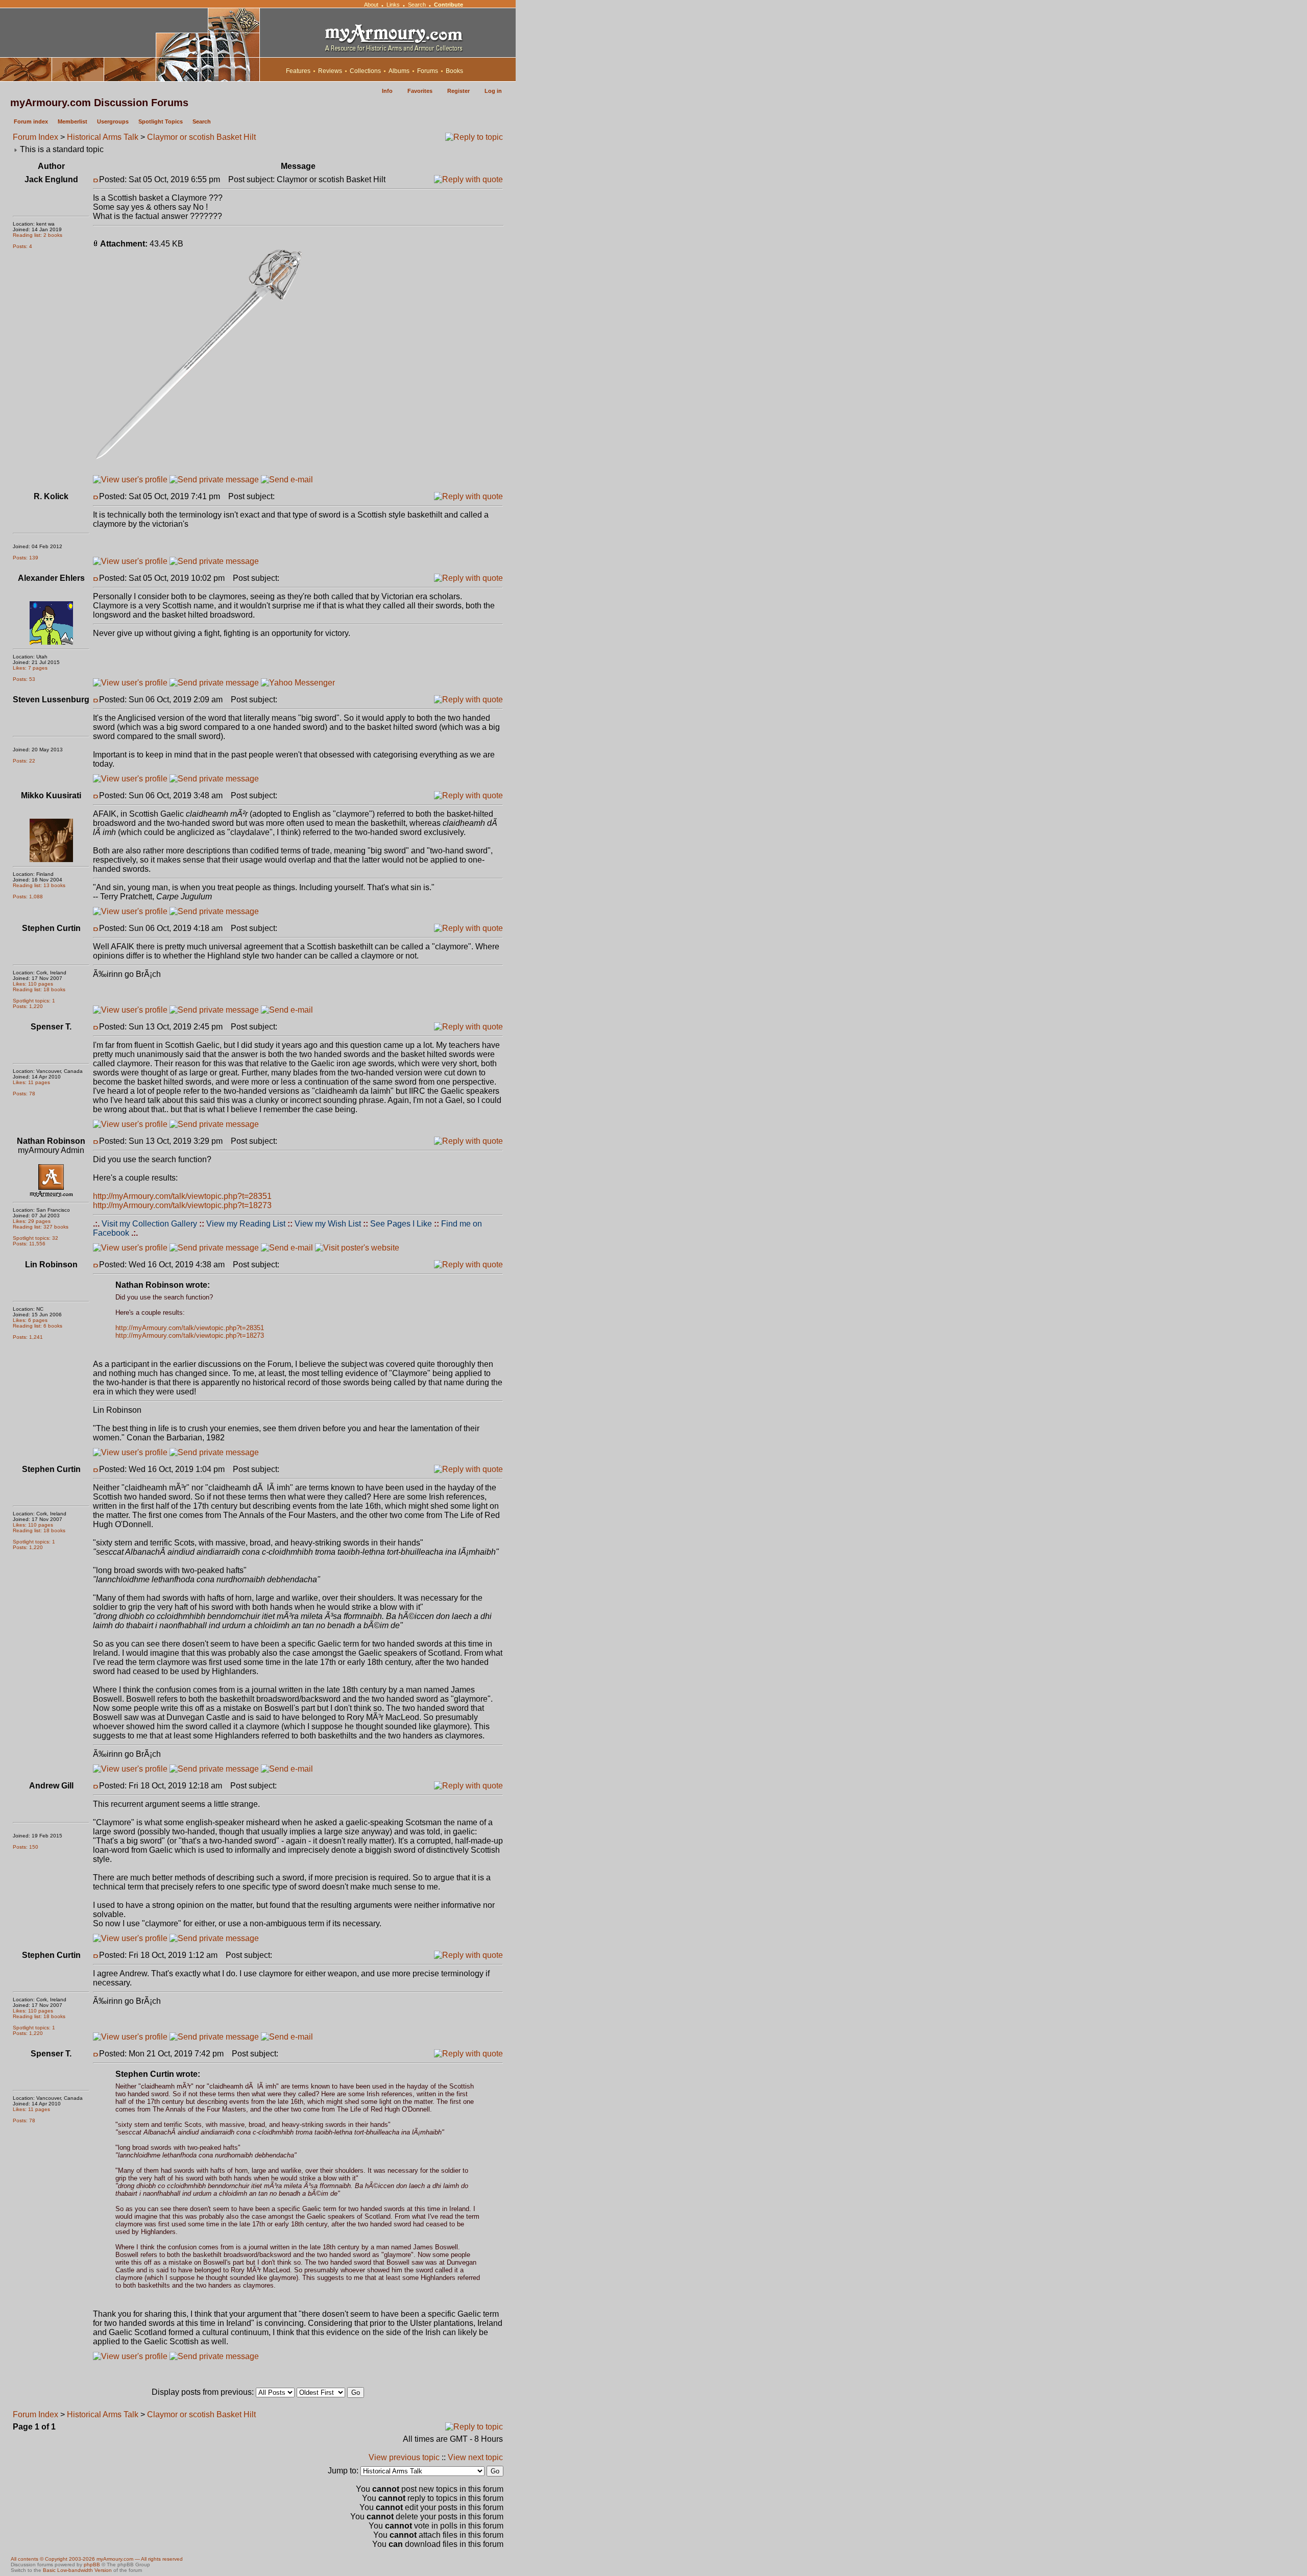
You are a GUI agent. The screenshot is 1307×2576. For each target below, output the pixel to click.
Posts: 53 (24, 679)
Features (298, 71)
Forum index (31, 121)
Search (417, 5)
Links (393, 5)
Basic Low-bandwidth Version (77, 2570)
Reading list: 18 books (39, 989)
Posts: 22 (24, 761)
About (371, 5)
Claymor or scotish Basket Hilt (201, 137)
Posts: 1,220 (28, 1006)
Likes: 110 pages (33, 984)
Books (454, 71)
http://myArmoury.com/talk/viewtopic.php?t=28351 (182, 1196)
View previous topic (404, 2457)
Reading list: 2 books (38, 235)
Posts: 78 (24, 1094)
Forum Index (35, 137)
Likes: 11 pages (31, 1082)
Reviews (330, 71)
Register (458, 91)
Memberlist (72, 121)
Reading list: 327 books (41, 1227)
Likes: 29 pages (32, 1221)
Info (387, 91)
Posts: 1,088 (28, 897)
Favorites (420, 91)
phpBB (92, 2565)
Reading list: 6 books (38, 1326)
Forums (428, 71)
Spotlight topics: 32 (35, 1238)
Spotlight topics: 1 (34, 1001)
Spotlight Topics (161, 121)
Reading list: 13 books (39, 885)
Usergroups (113, 121)
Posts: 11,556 (29, 1244)
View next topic (475, 2457)
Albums (399, 71)
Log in (493, 91)
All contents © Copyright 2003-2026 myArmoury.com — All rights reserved (97, 2559)
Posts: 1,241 (28, 1337)
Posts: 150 (26, 1847)
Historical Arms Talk (103, 137)
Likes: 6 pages (30, 1320)
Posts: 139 (26, 558)
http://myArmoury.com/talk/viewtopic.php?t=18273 (182, 1205)
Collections (365, 71)
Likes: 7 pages (30, 668)
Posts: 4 (22, 246)
